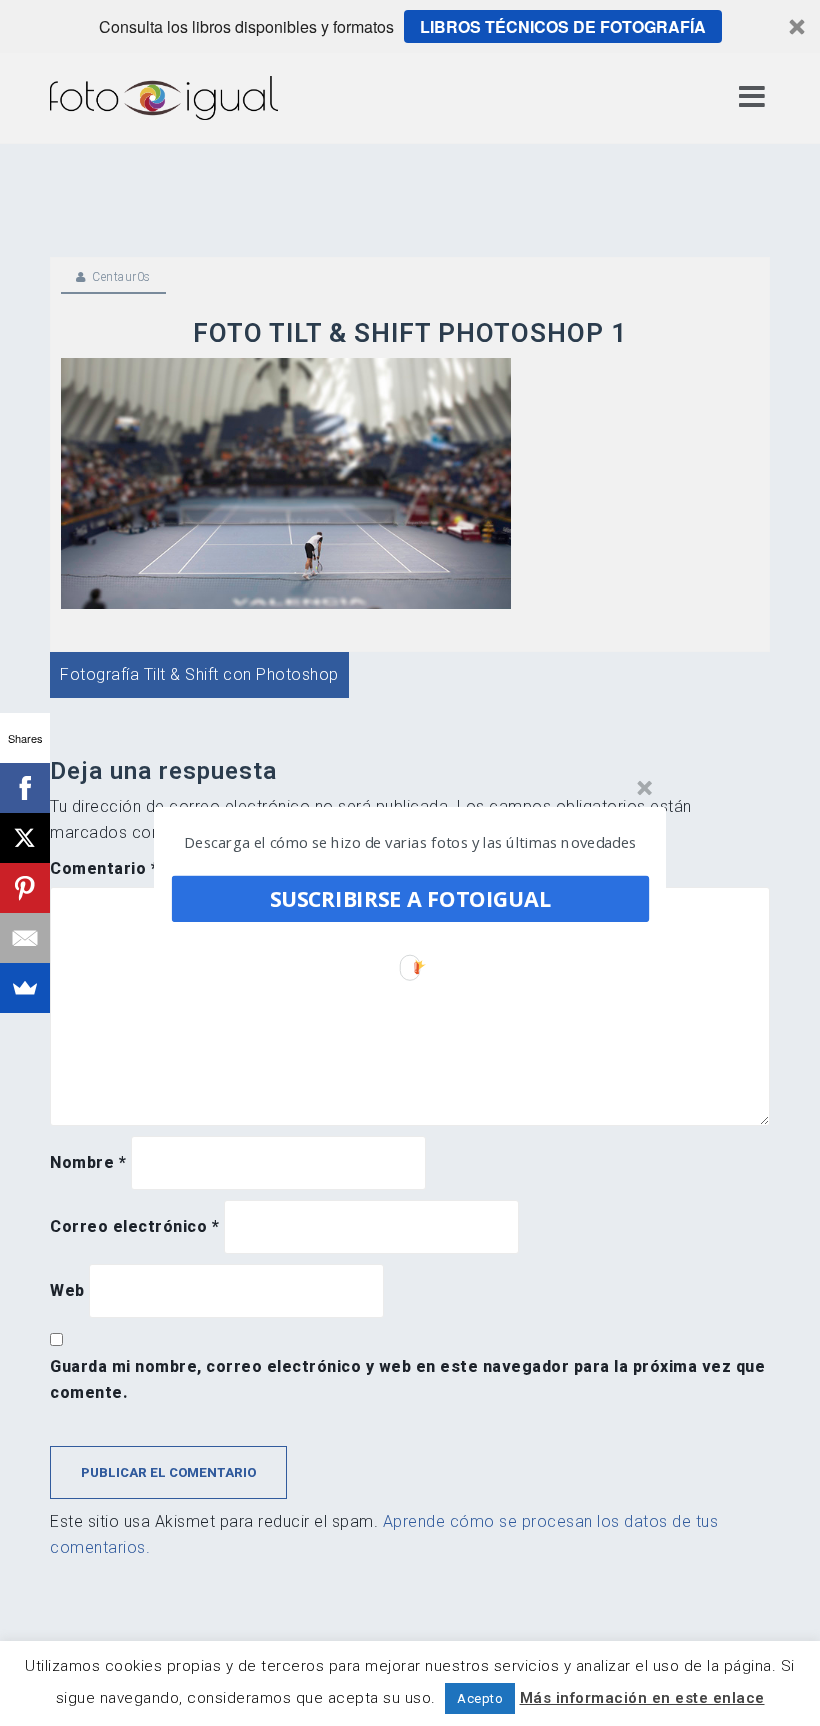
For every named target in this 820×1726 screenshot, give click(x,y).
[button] (411, 842)
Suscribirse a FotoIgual (410, 899)
